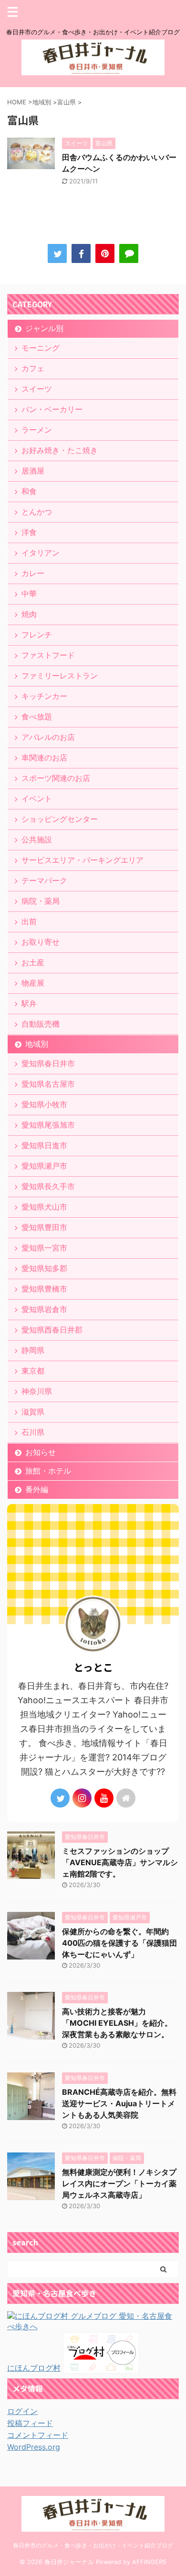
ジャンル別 (44, 328)
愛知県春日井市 (48, 1063)
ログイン (22, 2411)
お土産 (33, 962)
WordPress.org (34, 2447)
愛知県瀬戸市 (44, 1166)
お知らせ (41, 1452)
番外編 (37, 1489)
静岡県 (33, 1350)
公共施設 (37, 839)
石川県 (33, 1432)
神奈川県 (37, 1391)
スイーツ (37, 389)
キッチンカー (44, 696)
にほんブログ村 (34, 2368)
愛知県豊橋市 (44, 1289)
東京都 (33, 1371)
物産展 (33, 983)
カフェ (33, 368)
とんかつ (37, 512)
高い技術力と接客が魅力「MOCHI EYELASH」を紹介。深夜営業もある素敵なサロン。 (117, 2023)
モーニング (41, 348)
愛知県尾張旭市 (48, 1125)
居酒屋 (33, 471)
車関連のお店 (44, 758)
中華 (29, 594)
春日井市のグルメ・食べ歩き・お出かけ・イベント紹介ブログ (93, 2545)
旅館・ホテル (48, 1471)
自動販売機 (41, 1024)
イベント (37, 798)
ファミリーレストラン (60, 676)
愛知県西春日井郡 (52, 1330)
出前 (29, 921)
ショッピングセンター (60, 819)
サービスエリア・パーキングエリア (83, 860)
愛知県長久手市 (48, 1186)
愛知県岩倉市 (44, 1309)
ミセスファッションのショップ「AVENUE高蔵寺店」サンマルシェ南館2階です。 (120, 1862)
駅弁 (29, 1003)
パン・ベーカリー (52, 409)
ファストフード (48, 655)
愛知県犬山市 (44, 1207)
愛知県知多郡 (44, 1268)
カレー (33, 573)
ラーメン (37, 430)
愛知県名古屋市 (48, 1084)
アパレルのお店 (48, 737)
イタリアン (41, 553)
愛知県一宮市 (44, 1248)
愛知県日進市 (44, 1145)
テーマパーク (44, 880)
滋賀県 (33, 1412)
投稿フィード (30, 2423)
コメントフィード (38, 2435)
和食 (29, 491)
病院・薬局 (41, 901)
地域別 (37, 1044)
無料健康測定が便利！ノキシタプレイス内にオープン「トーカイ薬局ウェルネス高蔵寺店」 (119, 2183)
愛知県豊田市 (44, 1227)
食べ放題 (37, 717)
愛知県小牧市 (44, 1104)
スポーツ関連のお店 (56, 778)
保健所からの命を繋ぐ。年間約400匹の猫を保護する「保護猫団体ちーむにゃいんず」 (119, 1943)
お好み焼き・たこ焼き (60, 450)
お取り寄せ (41, 942)
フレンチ (37, 635)
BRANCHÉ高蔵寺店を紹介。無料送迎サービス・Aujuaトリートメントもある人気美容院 (119, 2103)
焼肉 (29, 614)
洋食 (29, 532)
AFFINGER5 (149, 2562)
